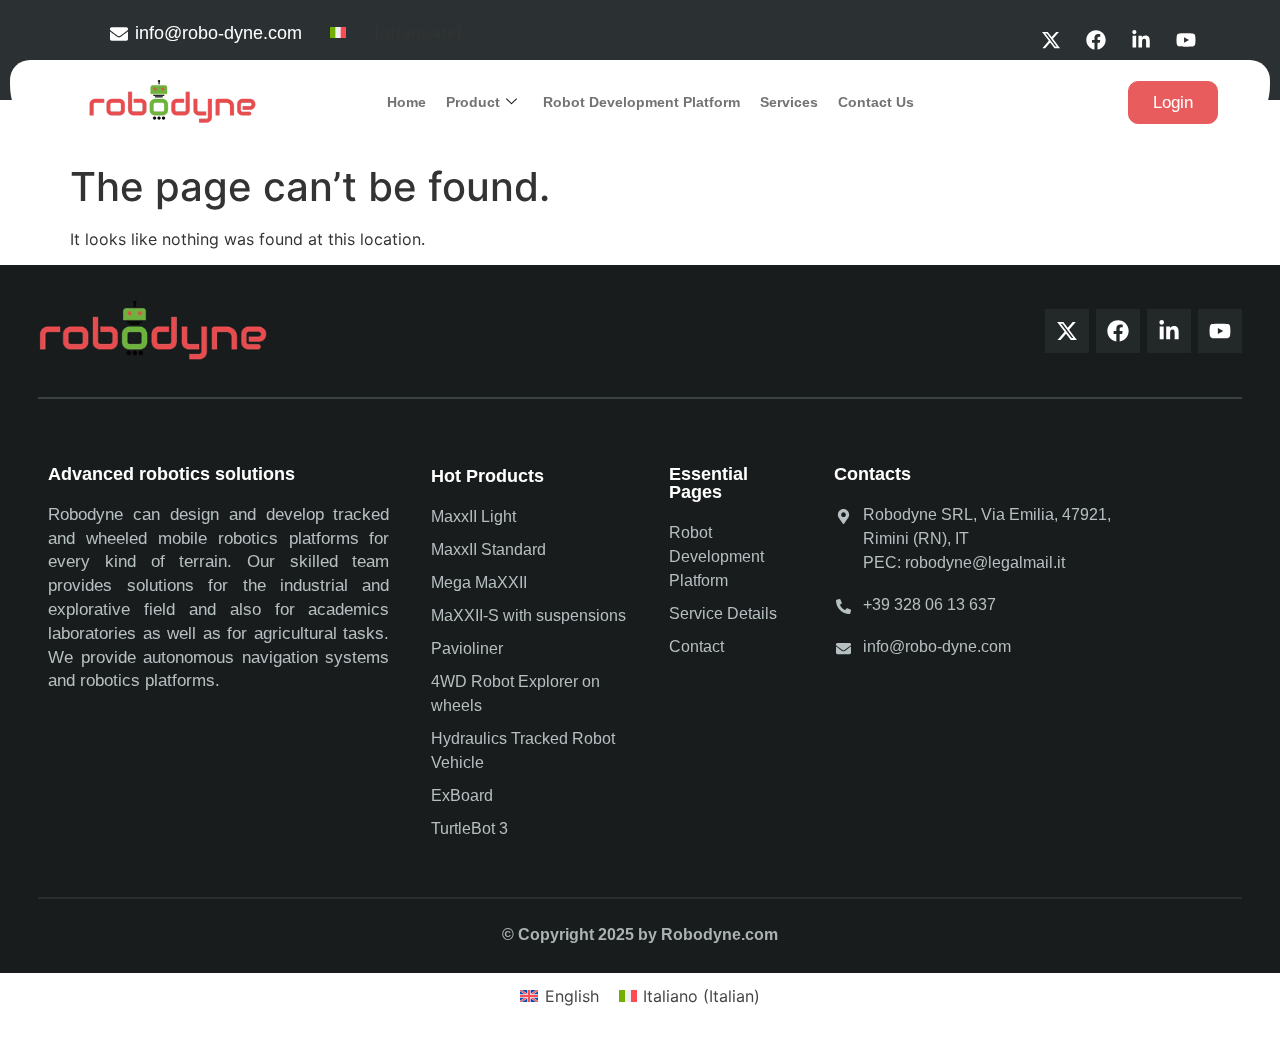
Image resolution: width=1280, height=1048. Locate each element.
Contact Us (876, 102)
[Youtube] (1186, 40)
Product (473, 102)
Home (406, 102)
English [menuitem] (572, 996)
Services (789, 102)
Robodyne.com (719, 934)
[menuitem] (338, 31)
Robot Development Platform (641, 102)
